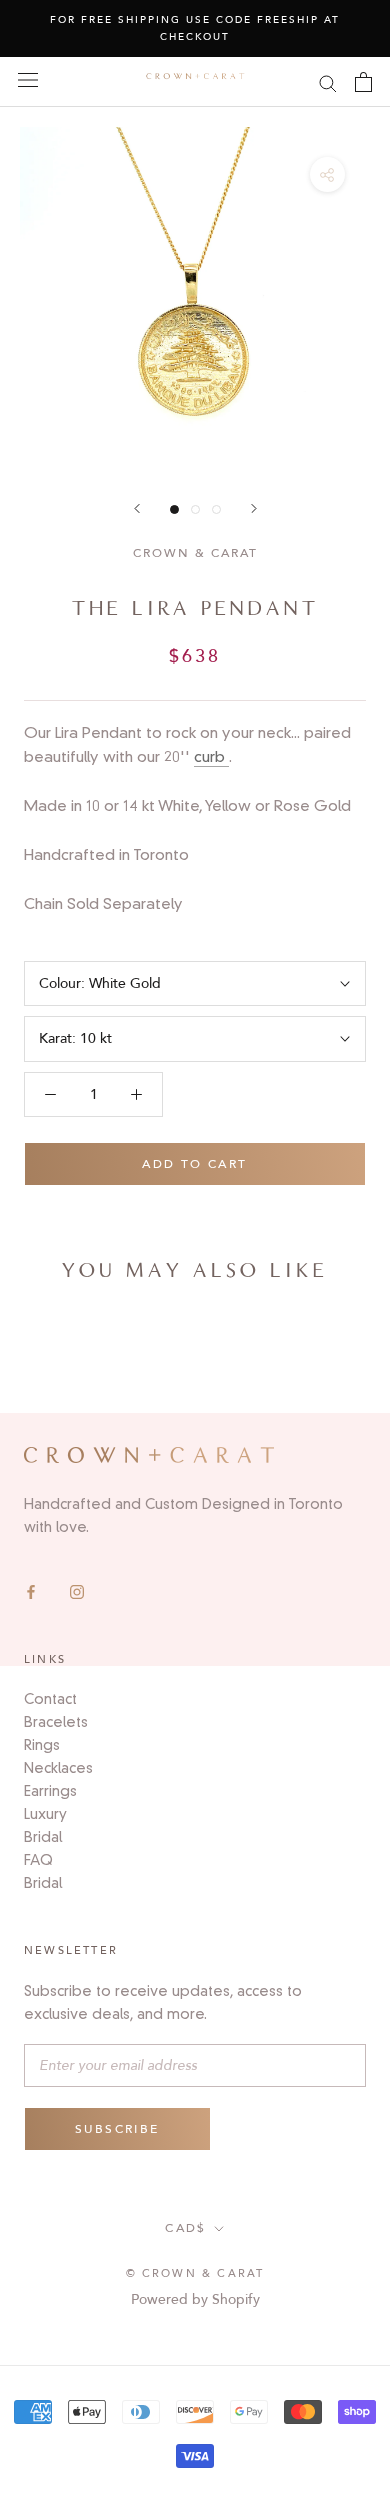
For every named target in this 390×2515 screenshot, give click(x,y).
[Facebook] (31, 1591)
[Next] (254, 508)
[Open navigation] (28, 79)
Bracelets (56, 1722)
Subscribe (117, 2129)
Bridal (43, 1837)
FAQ (38, 1860)
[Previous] (137, 508)
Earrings (50, 1791)
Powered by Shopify (195, 2299)
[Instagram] (77, 1591)
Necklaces (58, 1768)
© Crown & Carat (195, 2273)
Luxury (45, 1814)
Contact (50, 1699)
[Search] (328, 82)
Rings (42, 1745)
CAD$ (186, 2228)
